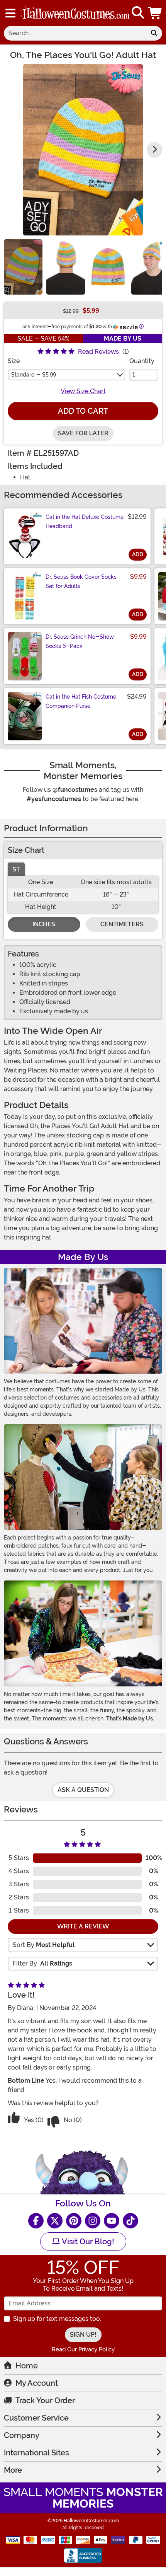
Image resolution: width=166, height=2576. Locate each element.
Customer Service (36, 2418)
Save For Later (83, 433)
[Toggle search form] (138, 13)
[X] (55, 2221)
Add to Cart (83, 411)
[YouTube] (112, 2221)
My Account (37, 2383)
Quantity (142, 361)
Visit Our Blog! (87, 2242)
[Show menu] (10, 13)
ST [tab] (16, 869)
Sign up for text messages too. (57, 2319)
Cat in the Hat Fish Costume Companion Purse (81, 701)
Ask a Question (83, 1790)
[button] (156, 13)
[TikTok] (130, 2221)
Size (14, 361)
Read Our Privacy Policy (83, 2349)
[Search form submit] (154, 33)
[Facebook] (36, 2221)
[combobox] (75, 33)
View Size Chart (83, 391)
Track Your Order (45, 2400)
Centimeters (122, 924)
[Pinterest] (74, 2221)
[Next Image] (154, 150)
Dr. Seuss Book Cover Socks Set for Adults (81, 581)
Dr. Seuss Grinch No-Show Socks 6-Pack (80, 641)
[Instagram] (93, 2221)
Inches (44, 924)
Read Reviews (98, 352)
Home (27, 2366)
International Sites (36, 2453)
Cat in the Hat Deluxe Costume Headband (85, 522)
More (13, 2470)
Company (22, 2435)
